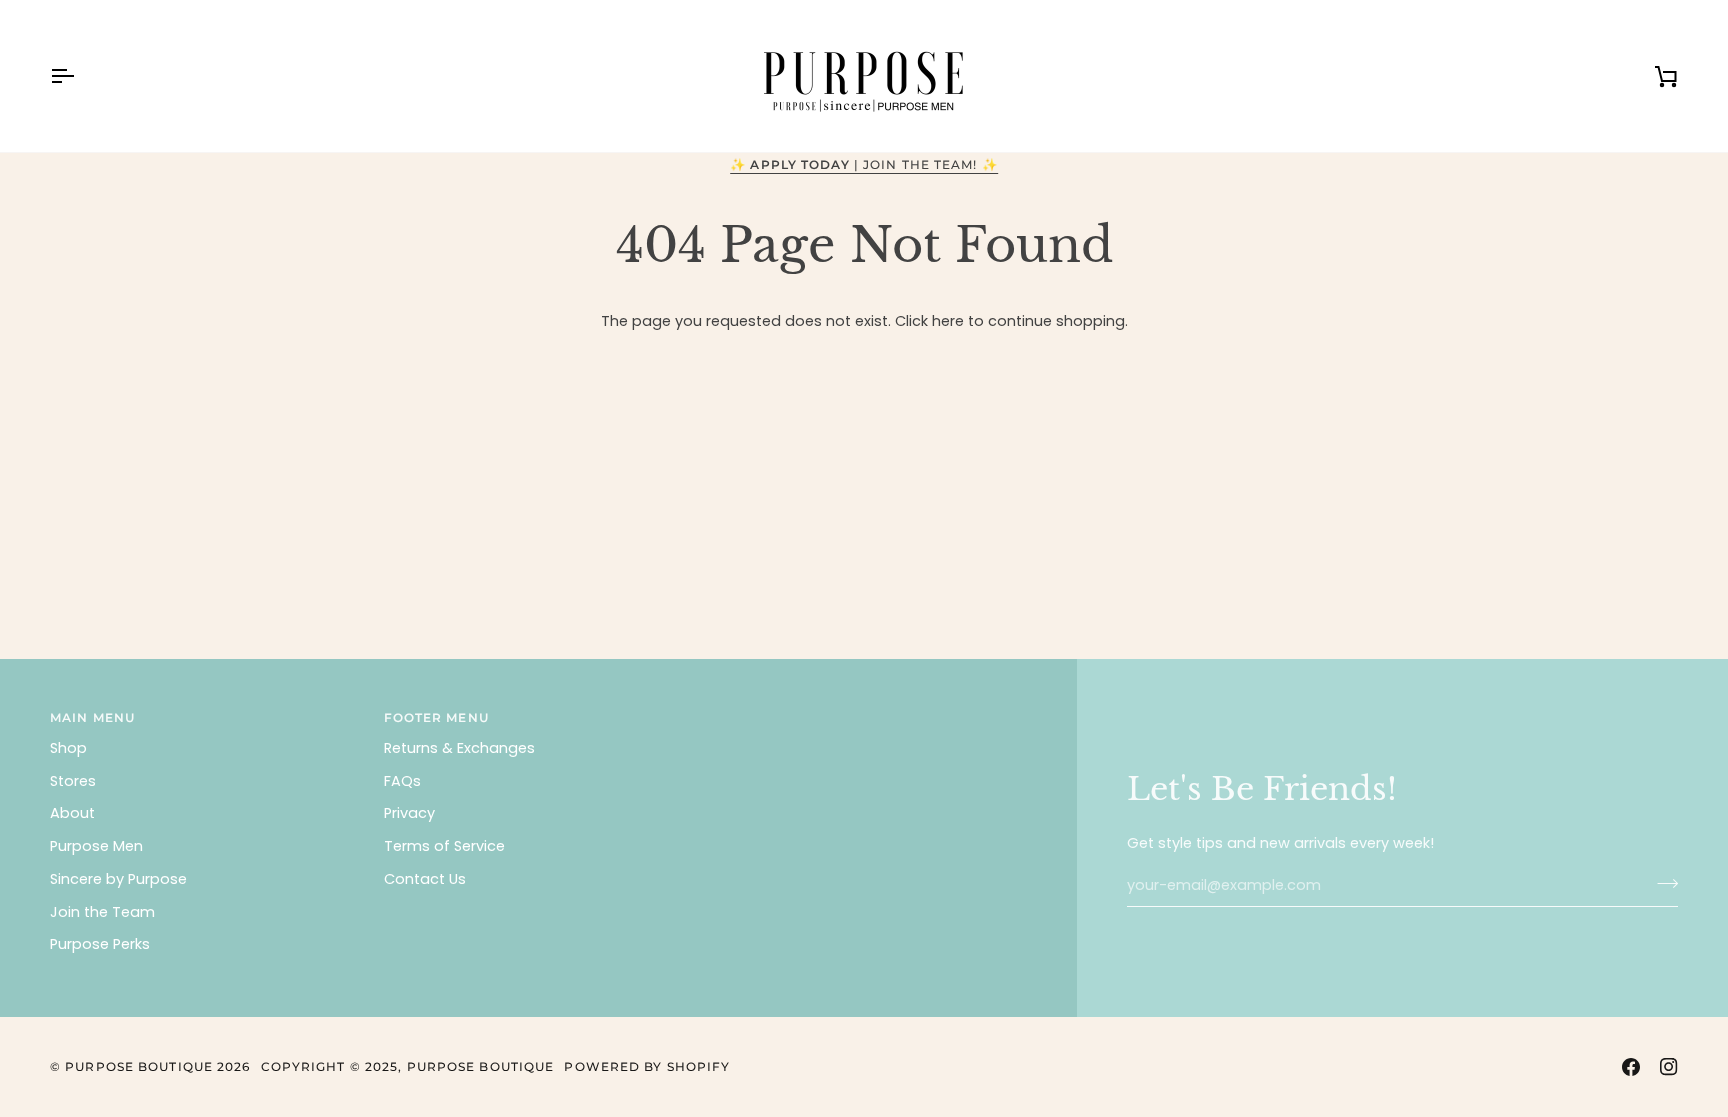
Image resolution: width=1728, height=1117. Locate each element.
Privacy (409, 813)
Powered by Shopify (647, 1066)
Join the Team (102, 912)
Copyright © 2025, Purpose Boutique (408, 1066)
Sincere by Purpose (118, 879)
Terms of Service (444, 846)
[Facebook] (1631, 1067)
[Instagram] (1669, 1067)
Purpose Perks (100, 944)
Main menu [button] (92, 717)
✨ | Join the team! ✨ (864, 164)
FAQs (402, 781)
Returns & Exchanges (459, 748)
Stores (73, 781)
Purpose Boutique (139, 1066)
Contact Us (425, 879)
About (72, 813)
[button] (872, 714)
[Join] (1661, 883)
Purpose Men (96, 846)
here (948, 321)
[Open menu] (80, 76)
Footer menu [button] (436, 717)
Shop (68, 748)
